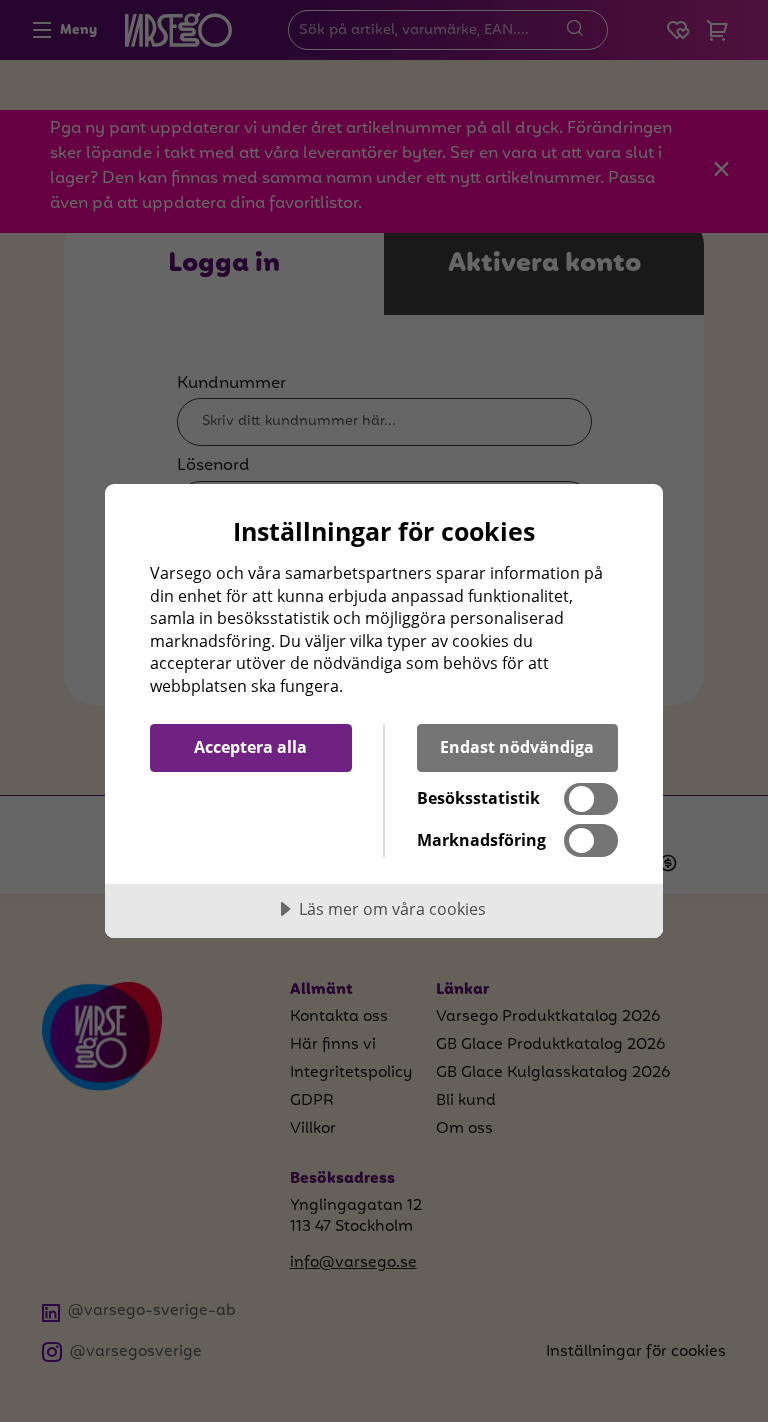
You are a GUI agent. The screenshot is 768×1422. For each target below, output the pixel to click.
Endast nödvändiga (517, 747)
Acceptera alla (250, 747)
